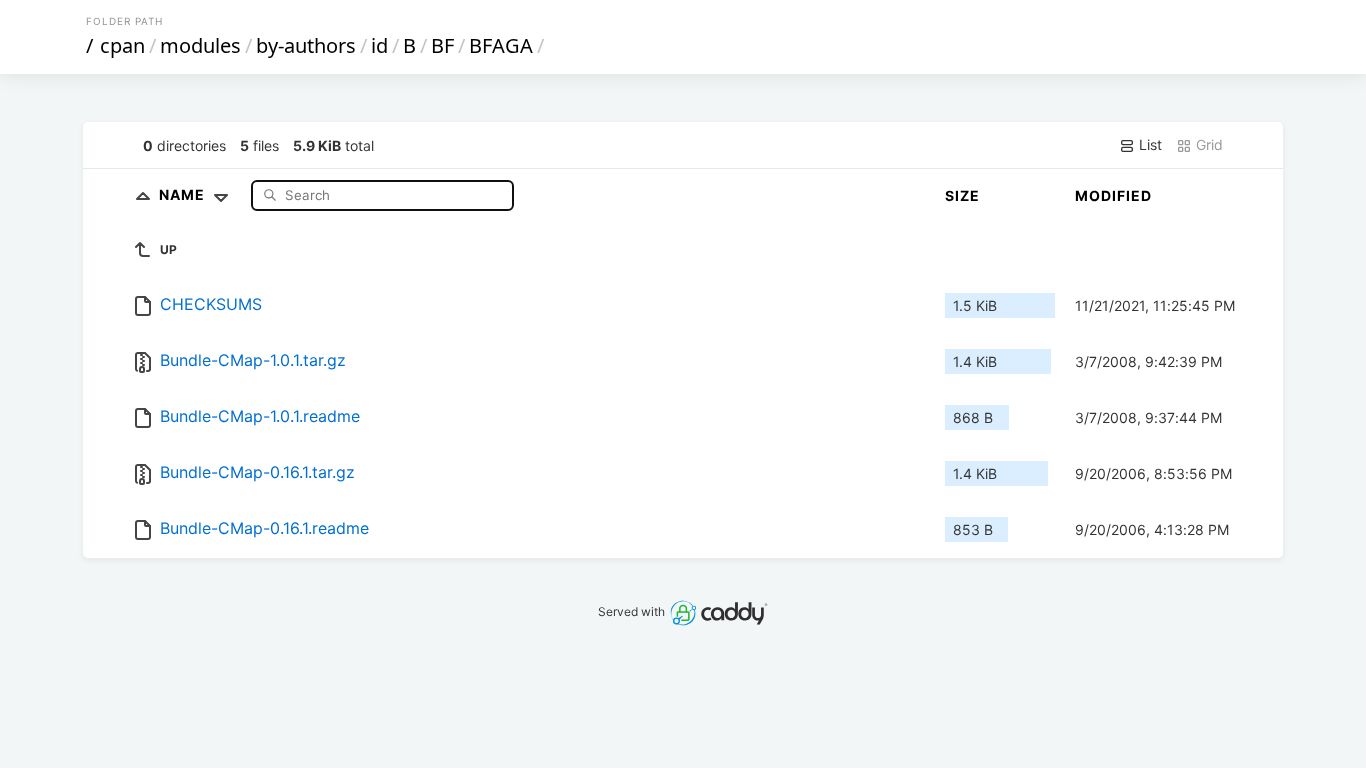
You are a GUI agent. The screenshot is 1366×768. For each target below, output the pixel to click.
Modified (1113, 195)
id (379, 45)
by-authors (306, 45)
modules (200, 45)
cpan (122, 45)
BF (442, 45)
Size (962, 195)
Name (184, 194)
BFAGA (501, 45)
